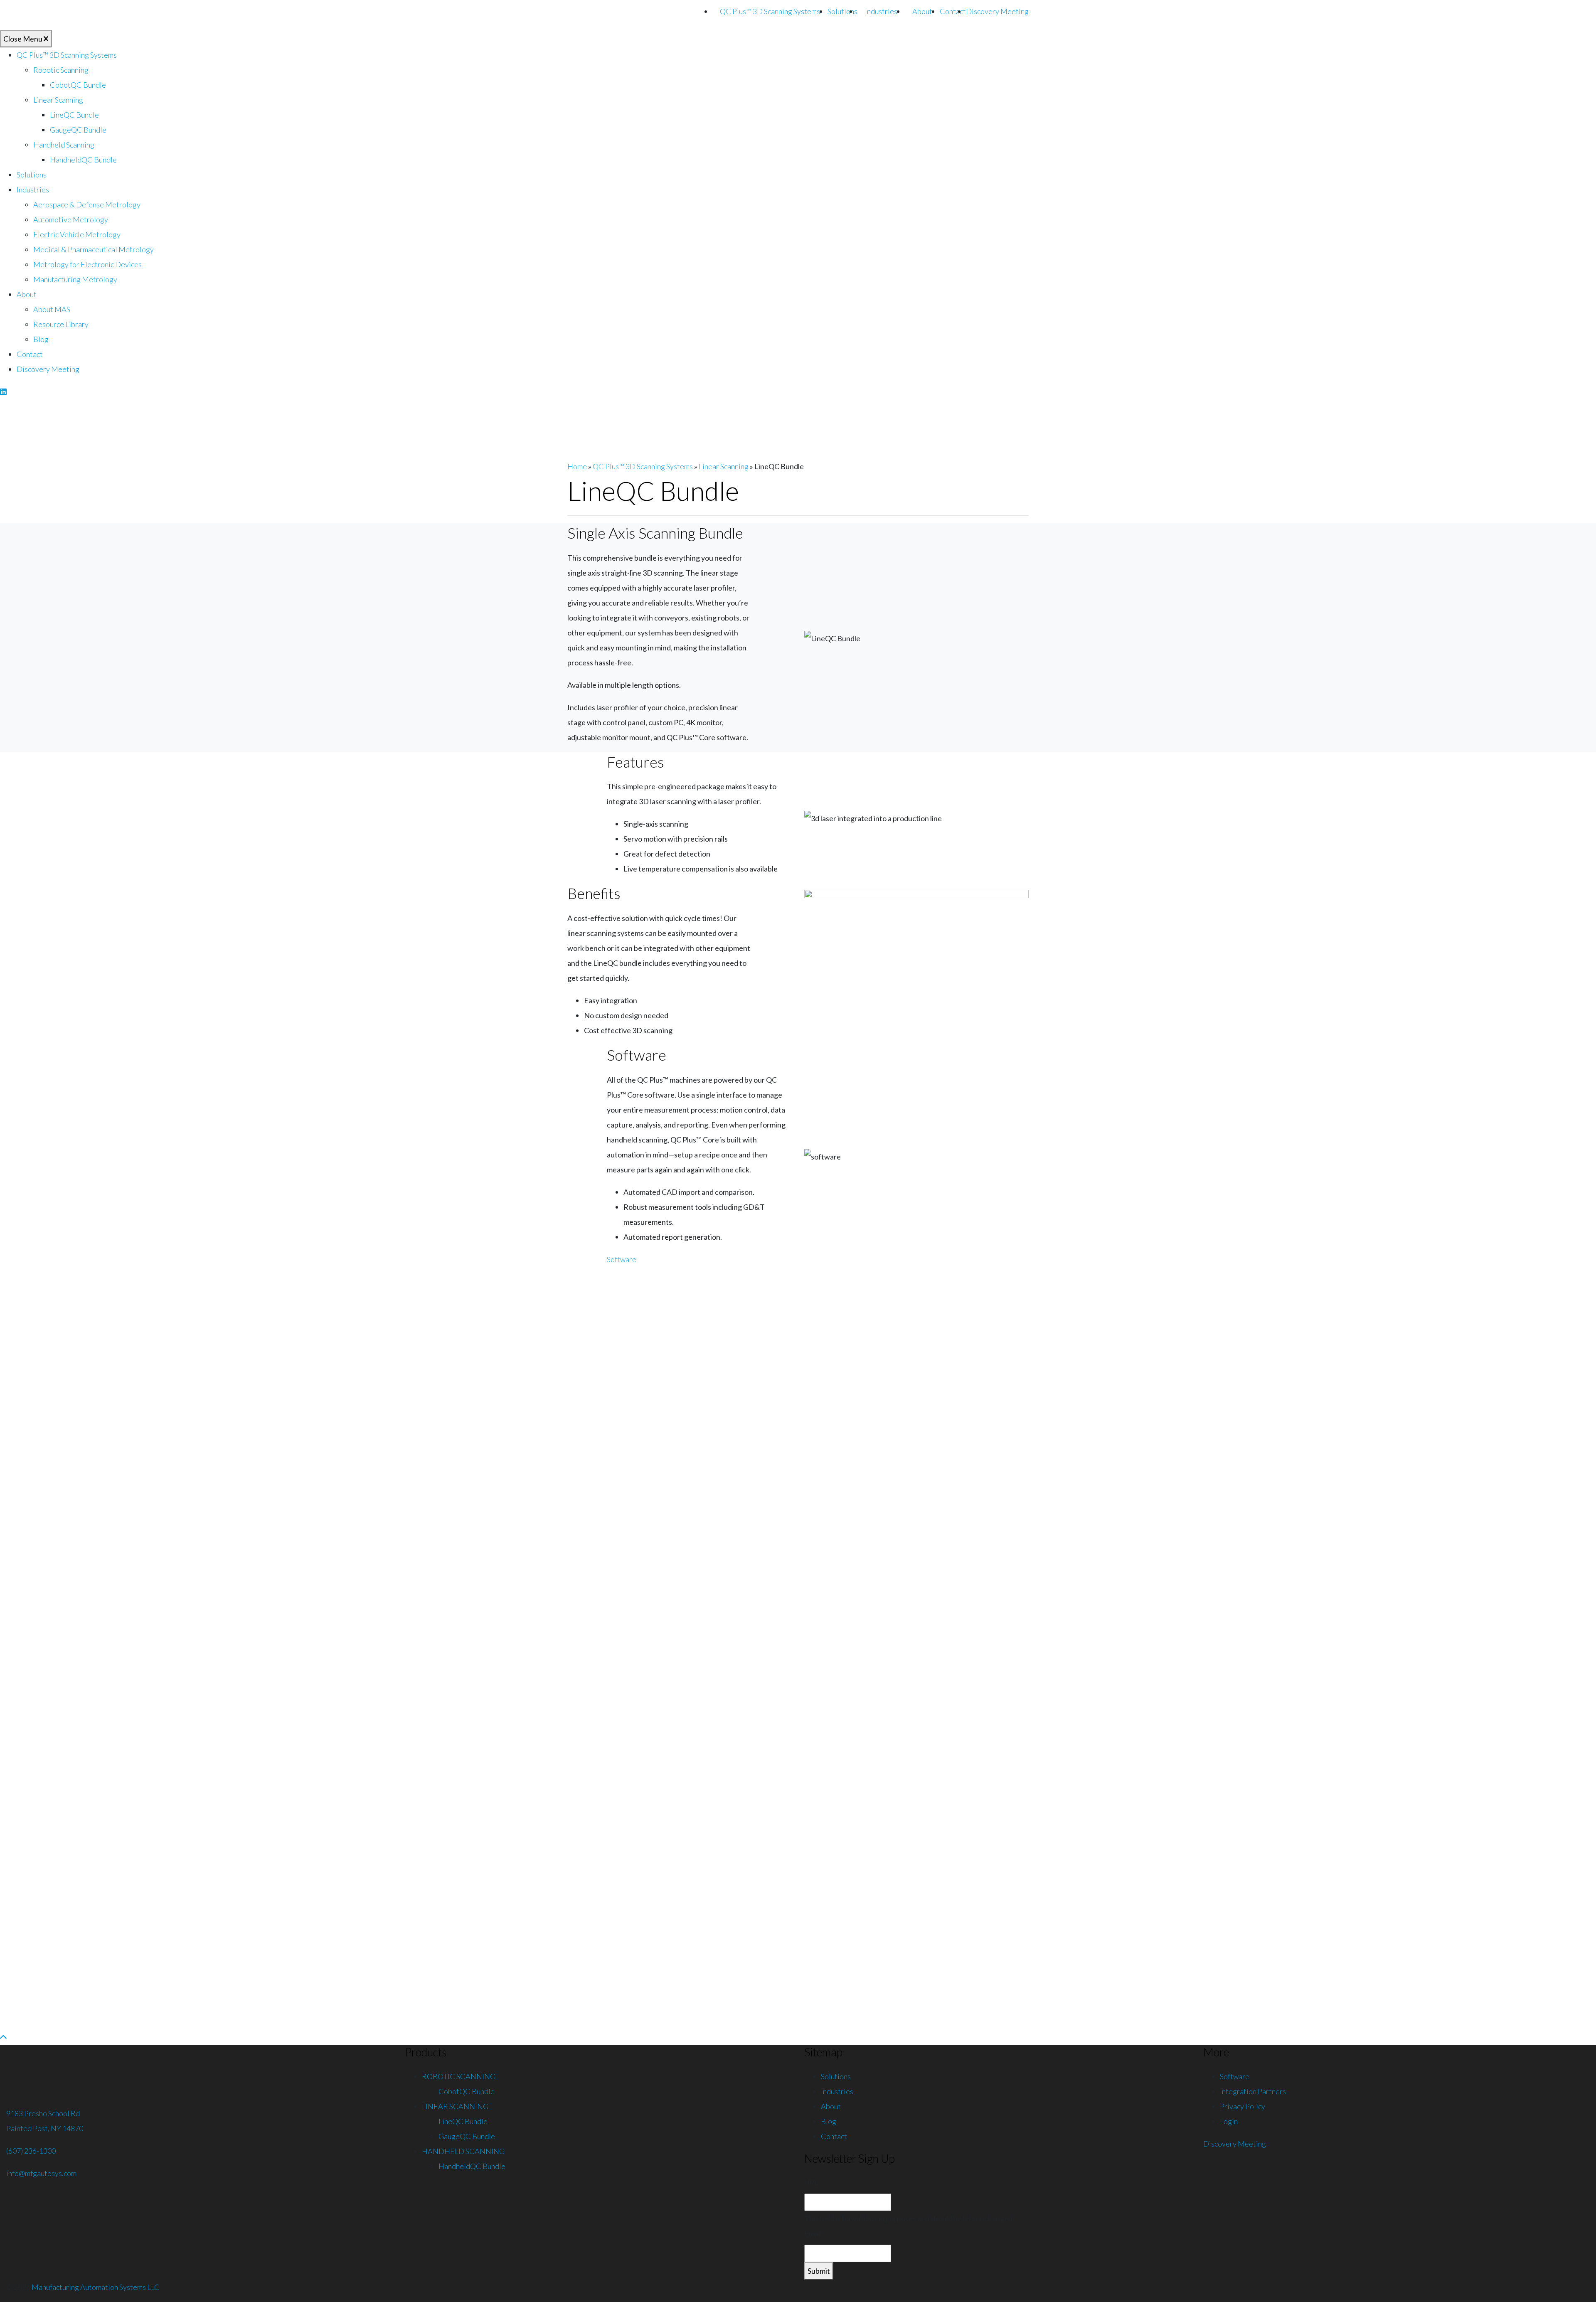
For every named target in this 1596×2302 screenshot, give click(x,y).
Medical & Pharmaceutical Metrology (94, 249)
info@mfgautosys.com (41, 2173)
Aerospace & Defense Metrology (87, 204)
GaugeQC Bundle (78, 130)
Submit (819, 2271)
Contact (953, 11)
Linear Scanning (58, 100)
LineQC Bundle (74, 115)
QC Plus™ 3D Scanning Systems (770, 11)
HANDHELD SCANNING (463, 2151)
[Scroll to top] (3, 2037)
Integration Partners (1253, 2091)
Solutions (842, 11)
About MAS (52, 309)
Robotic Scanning (61, 70)
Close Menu (23, 39)
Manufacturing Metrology (75, 279)
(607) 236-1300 (31, 2151)
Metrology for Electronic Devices (87, 264)
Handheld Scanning (64, 145)
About (922, 11)
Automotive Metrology (71, 219)
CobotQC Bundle (78, 85)
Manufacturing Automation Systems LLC (96, 2287)
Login (1229, 2121)
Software (622, 1259)
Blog (41, 339)
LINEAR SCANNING (455, 2106)
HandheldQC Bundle (83, 160)
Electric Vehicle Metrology (77, 234)
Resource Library (61, 324)
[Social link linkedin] (3, 391)
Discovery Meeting (997, 11)
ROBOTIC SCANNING (459, 2076)
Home (577, 466)
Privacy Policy (1243, 2106)
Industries (881, 11)
